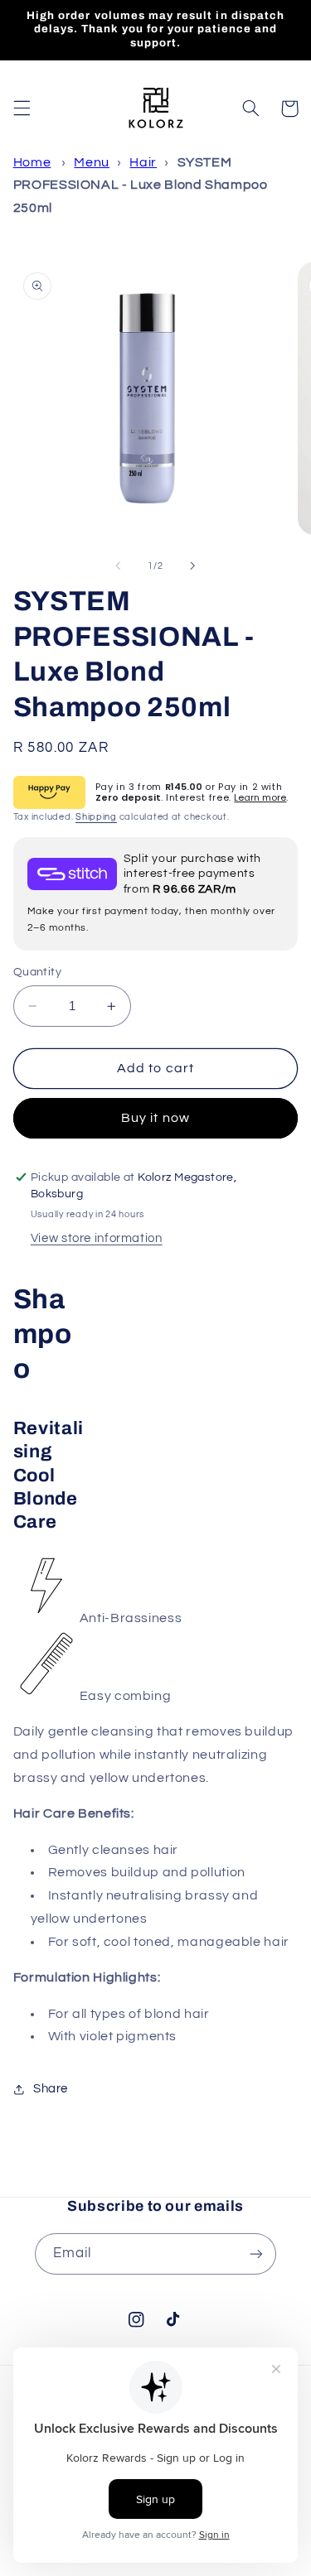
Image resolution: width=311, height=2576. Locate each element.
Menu (92, 162)
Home (32, 162)
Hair (143, 162)
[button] (22, 108)
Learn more (260, 797)
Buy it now (155, 1118)
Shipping (96, 817)
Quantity (37, 972)
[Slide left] (118, 566)
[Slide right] (193, 566)
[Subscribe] (256, 2253)
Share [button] (51, 2089)
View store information (97, 1238)
